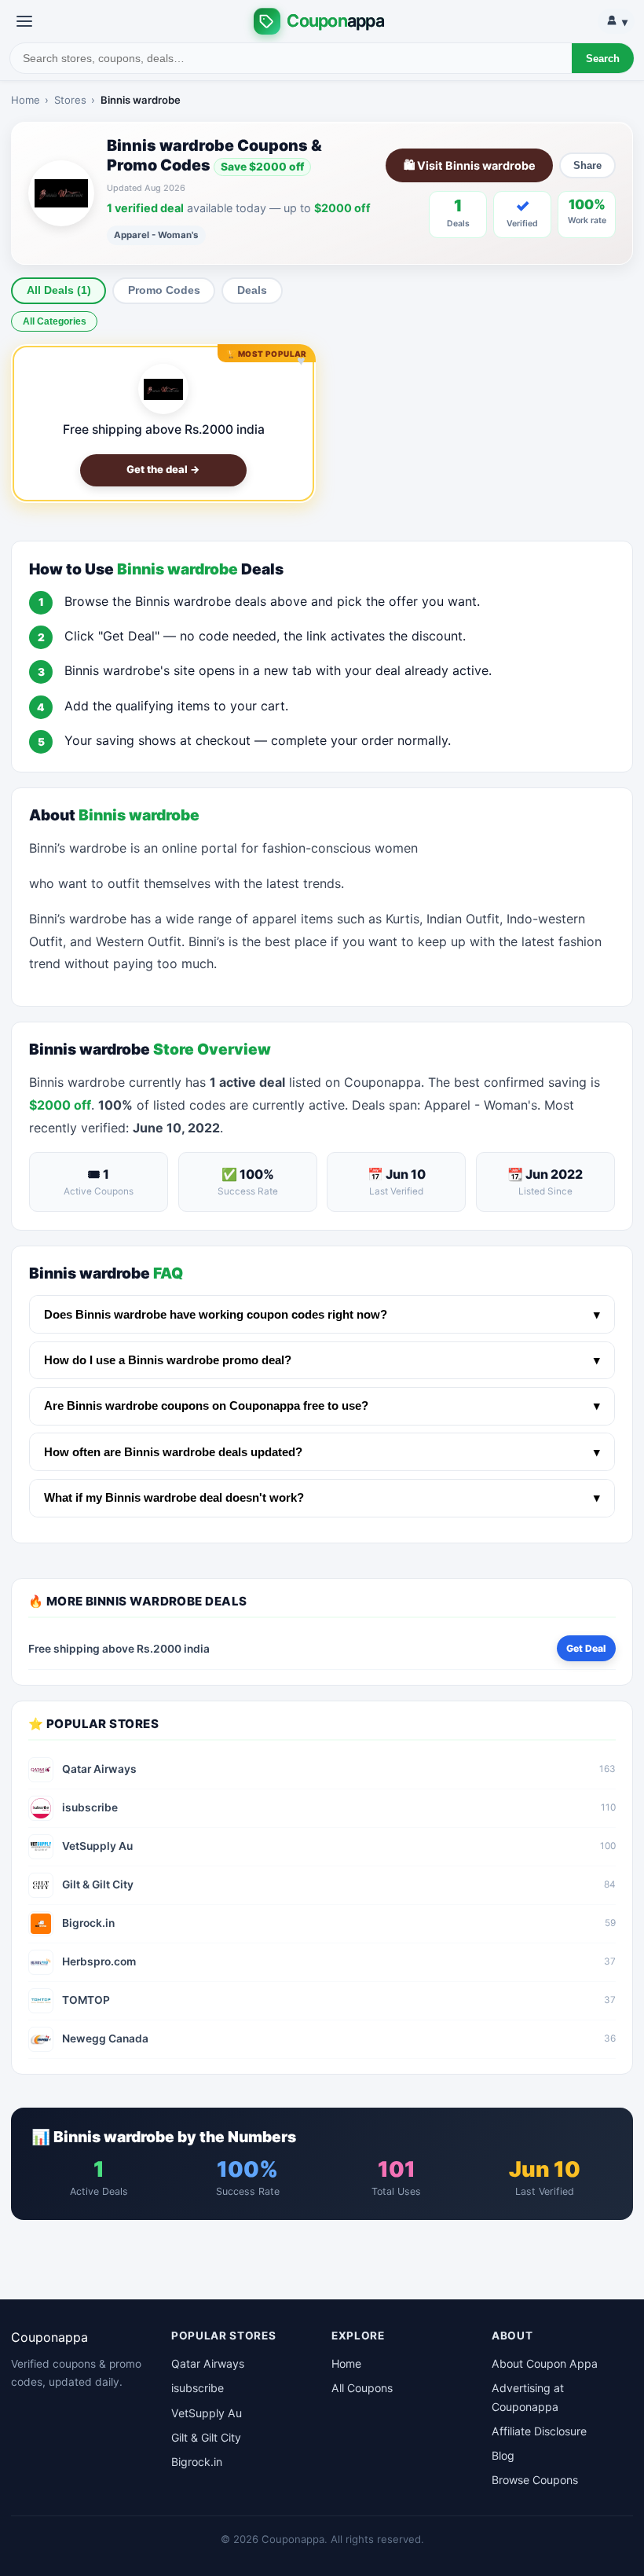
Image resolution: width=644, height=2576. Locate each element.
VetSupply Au (207, 2413)
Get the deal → (163, 469)
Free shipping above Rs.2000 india (164, 429)
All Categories (55, 321)
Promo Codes (164, 290)
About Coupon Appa (545, 2363)
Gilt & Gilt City (206, 2437)
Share (587, 165)
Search (603, 59)
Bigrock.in (197, 2462)
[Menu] (24, 21)
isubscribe (198, 2388)
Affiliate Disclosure (539, 2431)
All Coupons (362, 2388)
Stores (70, 100)
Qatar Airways (208, 2363)
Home (26, 100)
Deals (252, 290)
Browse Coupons (535, 2480)
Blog (503, 2455)
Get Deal (586, 1648)
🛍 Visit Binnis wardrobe (470, 165)
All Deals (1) (59, 290)
